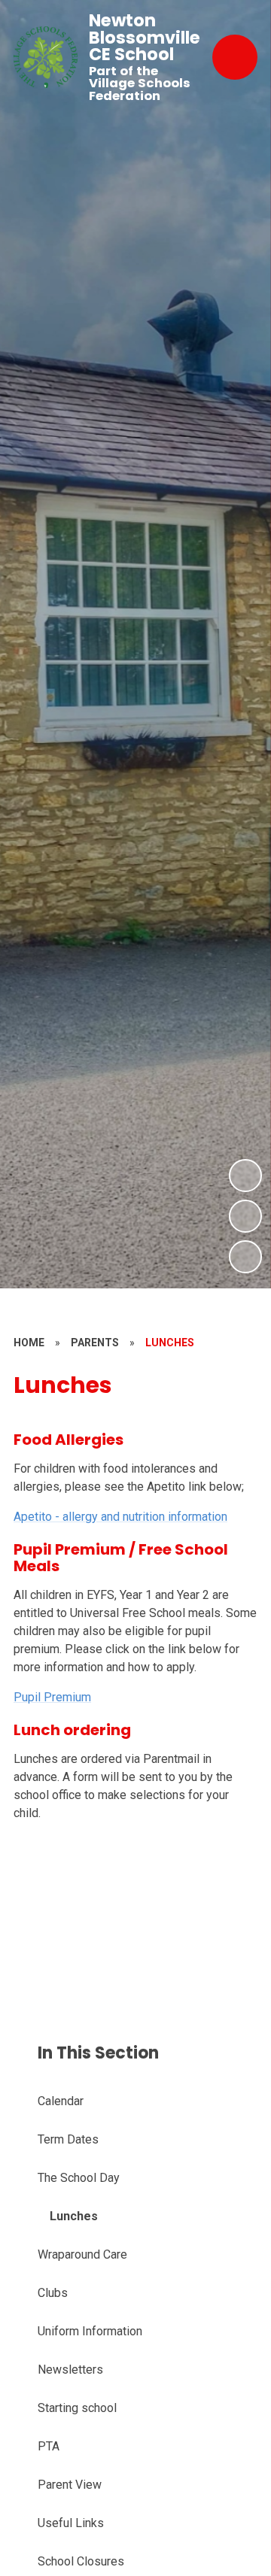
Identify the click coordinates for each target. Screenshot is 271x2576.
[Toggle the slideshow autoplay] (245, 1257)
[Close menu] (235, 57)
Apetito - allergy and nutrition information (120, 1517)
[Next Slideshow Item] (245, 1176)
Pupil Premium (52, 1697)
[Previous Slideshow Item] (245, 1216)
